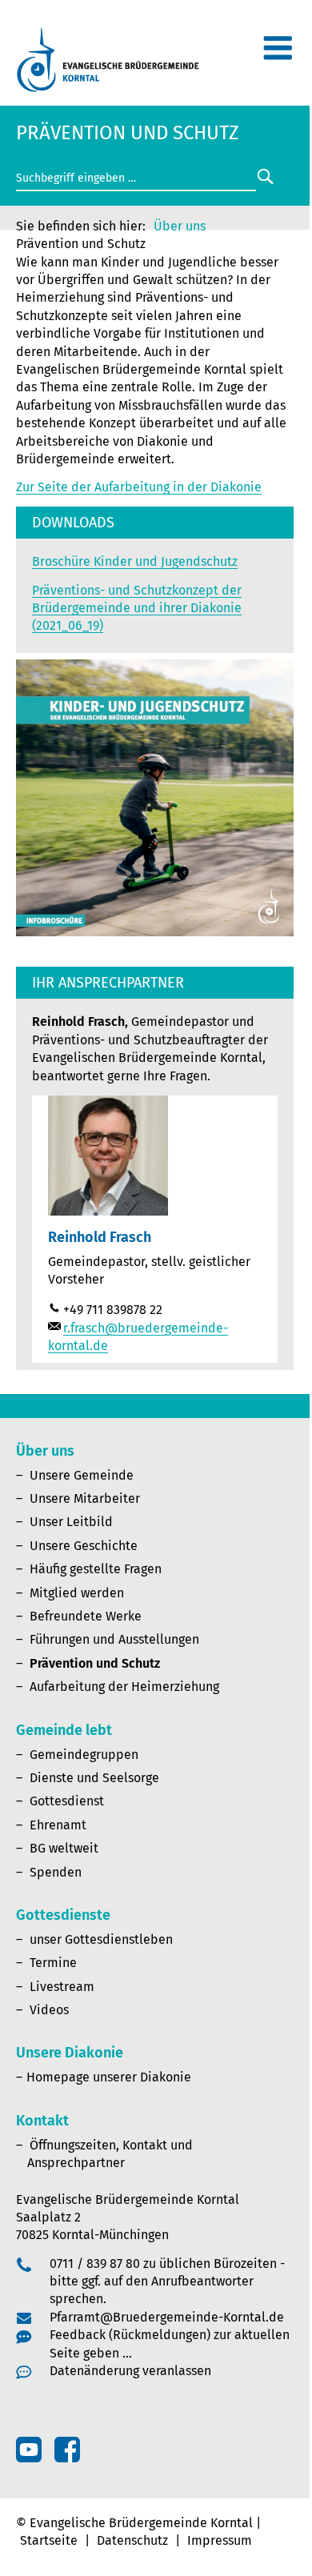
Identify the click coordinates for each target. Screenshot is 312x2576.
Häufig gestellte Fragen (96, 1569)
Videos (49, 2010)
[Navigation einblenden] (278, 55)
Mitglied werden (77, 1593)
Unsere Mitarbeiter (85, 1498)
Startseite (49, 2540)
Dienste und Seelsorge (94, 1778)
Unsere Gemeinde (82, 1475)
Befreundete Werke (86, 1616)
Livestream (62, 1987)
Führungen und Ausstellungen (114, 1639)
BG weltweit (64, 1848)
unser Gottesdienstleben (101, 1939)
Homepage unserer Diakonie (109, 2077)
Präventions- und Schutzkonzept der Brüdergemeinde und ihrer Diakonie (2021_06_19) (137, 608)
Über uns (180, 226)
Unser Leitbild (71, 1522)
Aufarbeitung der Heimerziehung (124, 1687)
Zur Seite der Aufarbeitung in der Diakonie (139, 487)
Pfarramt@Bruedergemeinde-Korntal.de (167, 2317)
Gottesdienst (67, 1801)
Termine (53, 1963)
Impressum (220, 2540)
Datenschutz (132, 2540)
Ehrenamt (58, 1825)
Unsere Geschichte (84, 1546)
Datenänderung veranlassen (130, 2371)
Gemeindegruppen (84, 1755)
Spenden (56, 1872)
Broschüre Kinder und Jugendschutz (135, 561)
